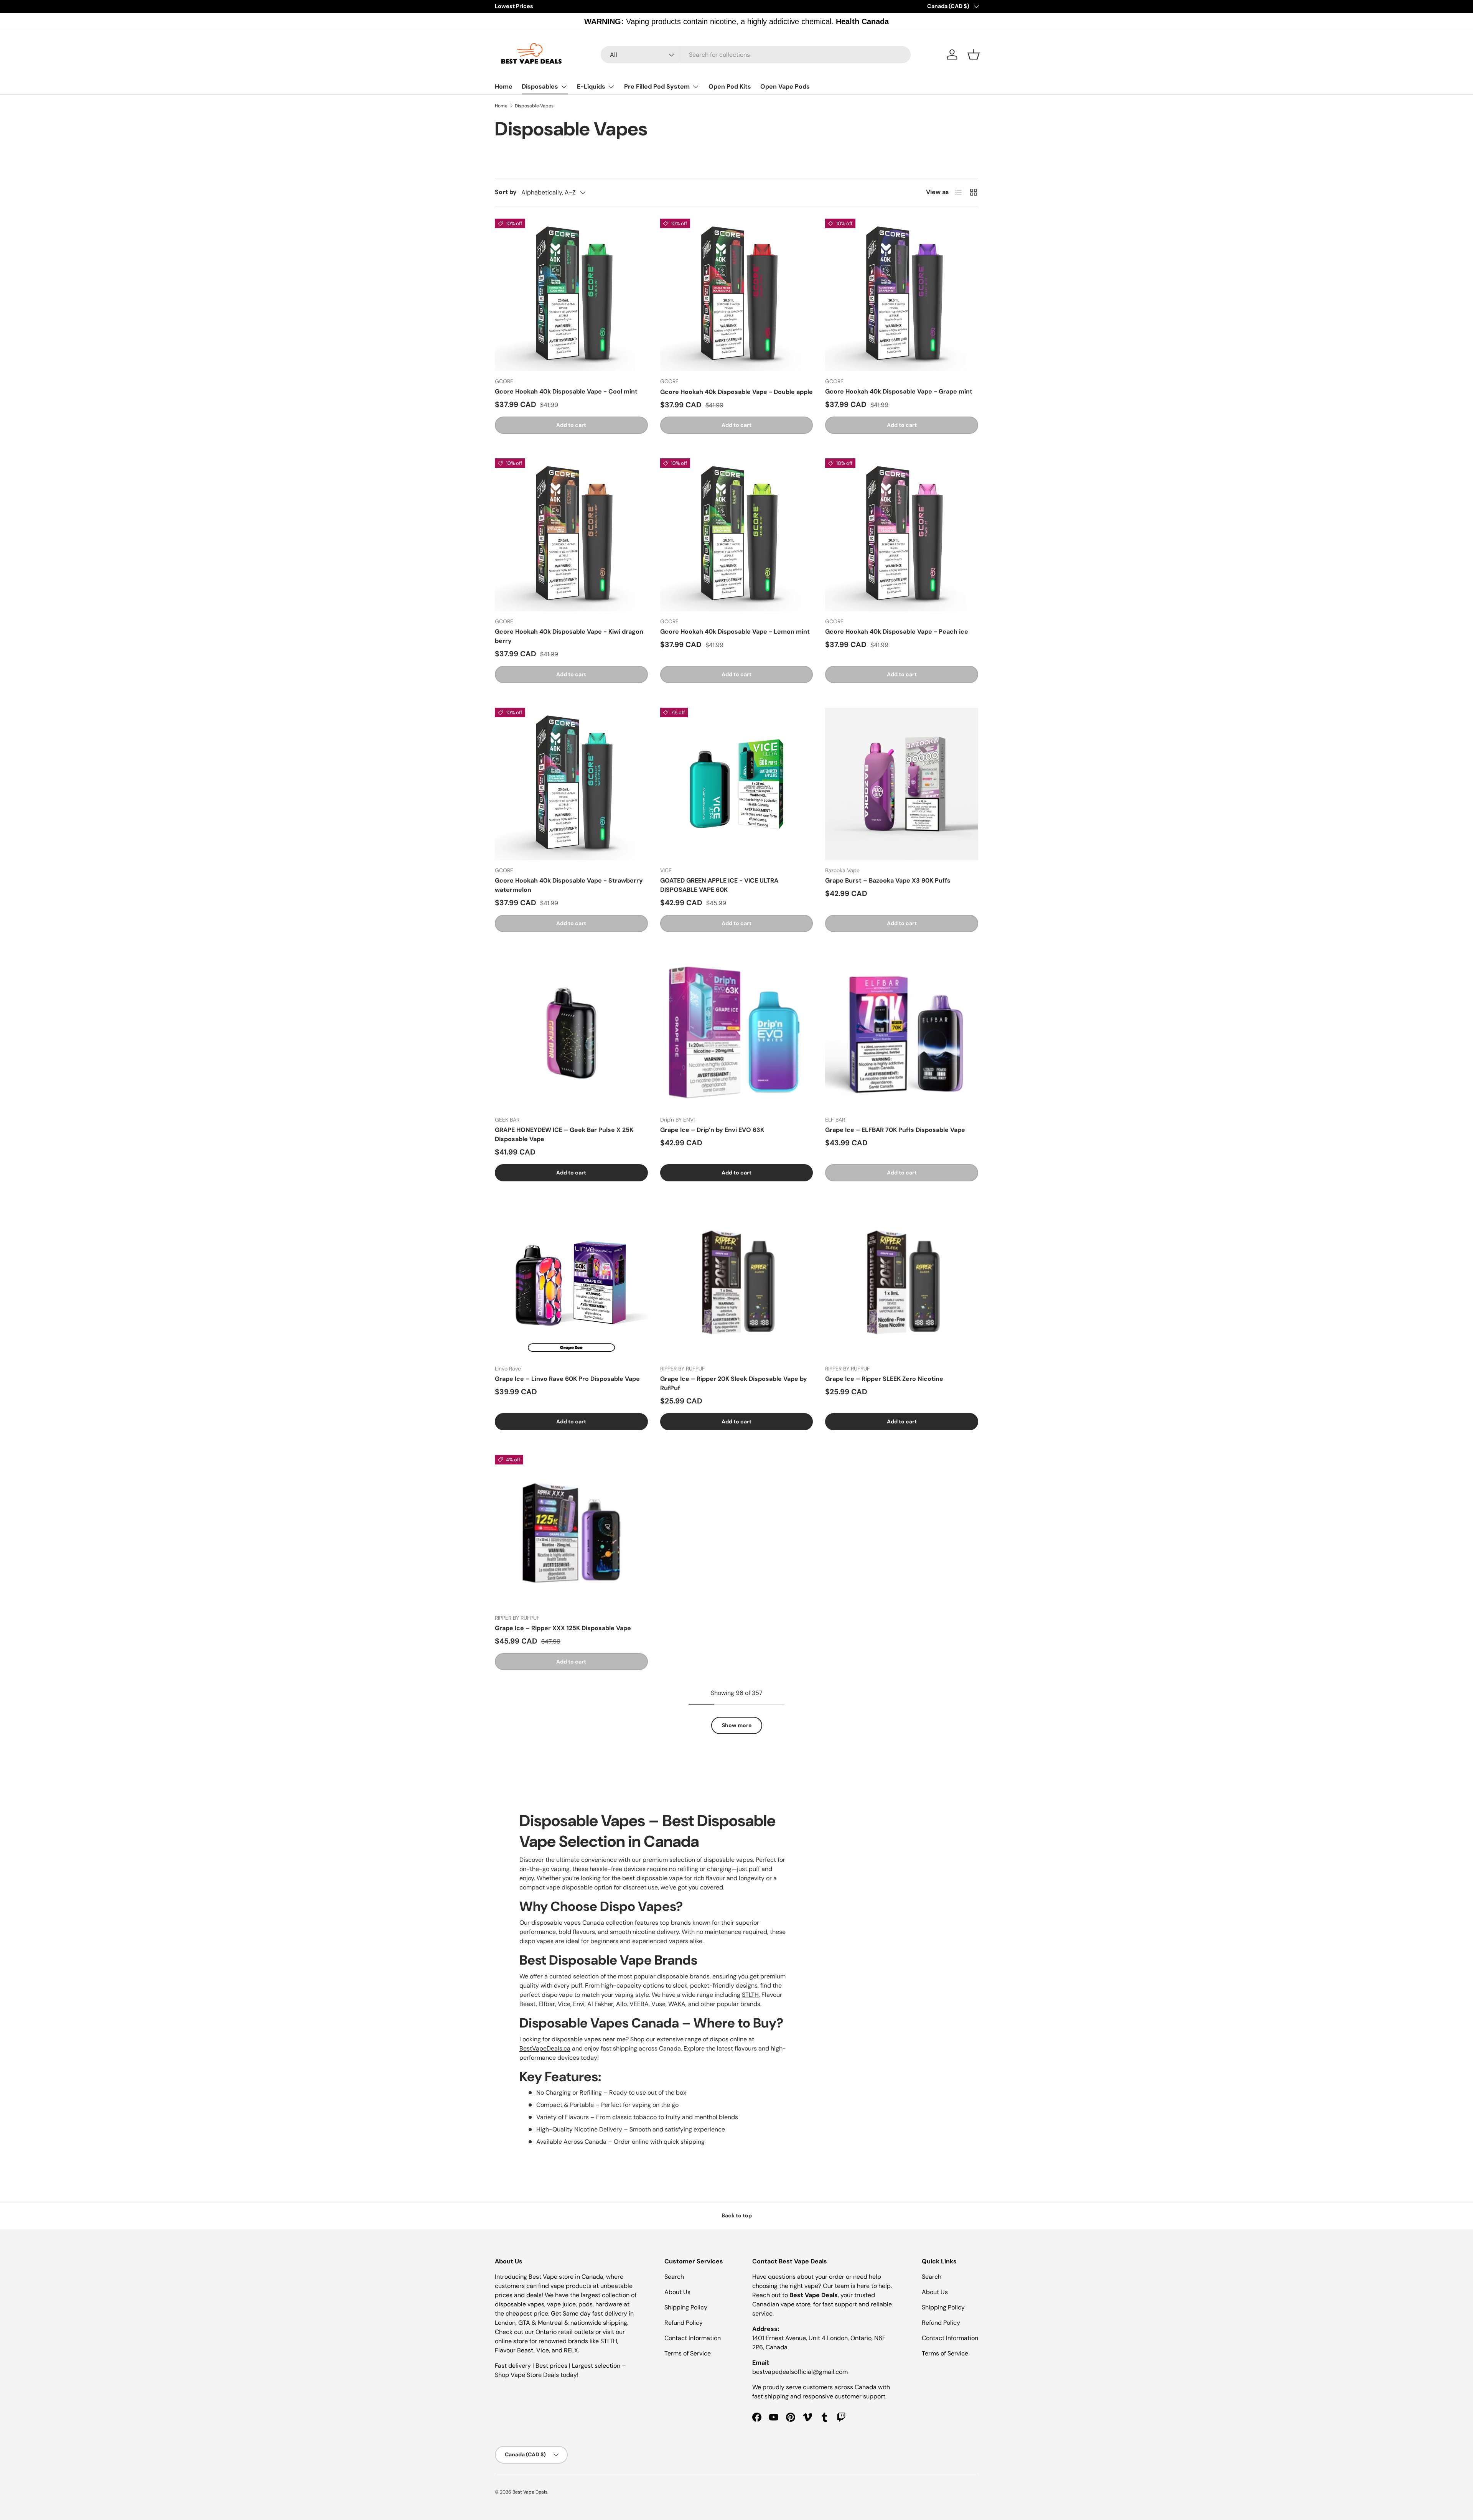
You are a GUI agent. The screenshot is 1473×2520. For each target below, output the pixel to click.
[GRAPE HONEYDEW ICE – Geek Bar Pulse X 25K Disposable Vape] (571, 1033)
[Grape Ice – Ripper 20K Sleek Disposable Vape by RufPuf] (737, 1282)
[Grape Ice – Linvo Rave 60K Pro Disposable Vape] (571, 1282)
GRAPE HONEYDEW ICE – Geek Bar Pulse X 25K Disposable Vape (564, 1134)
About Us (677, 2292)
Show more (737, 1725)
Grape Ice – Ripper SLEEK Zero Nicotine (884, 1379)
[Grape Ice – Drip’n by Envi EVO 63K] (737, 1033)
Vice (564, 2004)
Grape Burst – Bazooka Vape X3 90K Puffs (888, 880)
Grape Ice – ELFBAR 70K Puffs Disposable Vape (895, 1130)
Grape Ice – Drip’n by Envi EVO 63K (712, 1130)
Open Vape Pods (785, 86)
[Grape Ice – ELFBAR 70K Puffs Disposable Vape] (902, 1033)
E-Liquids (591, 86)
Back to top (737, 2215)
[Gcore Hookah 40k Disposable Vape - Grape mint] (902, 295)
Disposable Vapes (534, 106)
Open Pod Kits (730, 86)
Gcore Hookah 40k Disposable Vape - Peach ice (897, 632)
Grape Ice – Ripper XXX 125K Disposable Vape (563, 1628)
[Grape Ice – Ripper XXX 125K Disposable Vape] (571, 1531)
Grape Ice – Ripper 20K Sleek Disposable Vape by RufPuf (734, 1383)
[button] (974, 54)
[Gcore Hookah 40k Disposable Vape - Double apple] (737, 295)
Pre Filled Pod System (657, 86)
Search (674, 2277)
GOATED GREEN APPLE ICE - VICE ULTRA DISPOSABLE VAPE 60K (719, 885)
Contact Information (693, 2338)
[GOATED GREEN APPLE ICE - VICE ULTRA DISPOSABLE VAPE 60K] (737, 784)
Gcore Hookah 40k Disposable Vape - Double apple (736, 392)
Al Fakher (600, 2004)
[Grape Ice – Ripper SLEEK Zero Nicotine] (902, 1282)
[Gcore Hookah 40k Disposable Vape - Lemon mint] (737, 535)
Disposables (540, 86)
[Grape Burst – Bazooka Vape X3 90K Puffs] (902, 784)
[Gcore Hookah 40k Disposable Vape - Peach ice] (902, 535)
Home (504, 86)
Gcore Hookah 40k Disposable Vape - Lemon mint (735, 632)
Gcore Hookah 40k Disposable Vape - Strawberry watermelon (569, 885)
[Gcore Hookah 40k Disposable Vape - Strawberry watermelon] (571, 784)
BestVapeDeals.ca (545, 2048)
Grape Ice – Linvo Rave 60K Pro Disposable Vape (567, 1379)
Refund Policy (684, 2323)
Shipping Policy (686, 2307)
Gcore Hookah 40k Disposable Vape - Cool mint (566, 391)
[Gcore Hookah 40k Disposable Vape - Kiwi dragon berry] (571, 535)
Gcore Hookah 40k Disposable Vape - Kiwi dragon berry (569, 636)
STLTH (750, 1995)
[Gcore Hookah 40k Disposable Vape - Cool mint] (571, 295)
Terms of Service (688, 2353)
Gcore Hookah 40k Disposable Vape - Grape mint (899, 391)
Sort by (506, 192)
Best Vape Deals (530, 2492)
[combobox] (756, 55)
